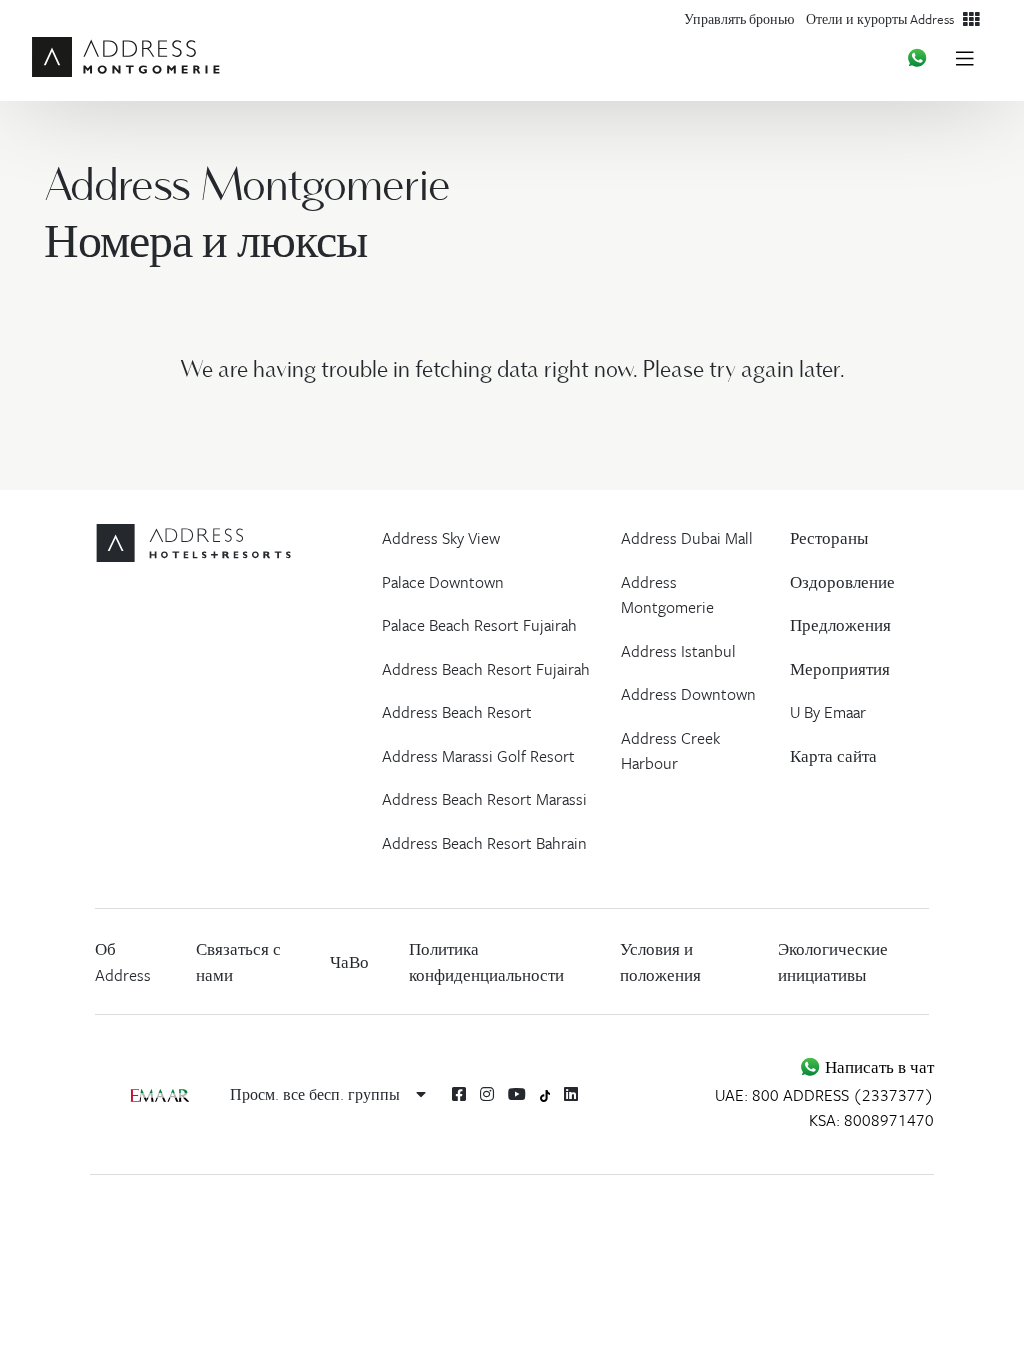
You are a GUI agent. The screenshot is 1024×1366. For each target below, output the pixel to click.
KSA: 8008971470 (871, 1120)
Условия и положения (660, 962)
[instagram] (487, 1094)
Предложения (840, 625)
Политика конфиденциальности (486, 962)
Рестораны (829, 538)
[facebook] (459, 1094)
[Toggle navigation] (964, 57)
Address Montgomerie (667, 595)
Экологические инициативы (833, 962)
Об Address (123, 962)
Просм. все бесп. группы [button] (317, 1094)
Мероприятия (840, 669)
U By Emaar (828, 712)
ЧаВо (349, 962)
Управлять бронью (739, 19)
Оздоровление (842, 582)
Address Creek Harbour (670, 751)
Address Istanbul (678, 651)
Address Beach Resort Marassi (484, 799)
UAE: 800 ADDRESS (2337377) (824, 1095)
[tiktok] (545, 1094)
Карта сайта (833, 756)
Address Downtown (688, 694)
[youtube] (517, 1094)
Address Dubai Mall (687, 538)
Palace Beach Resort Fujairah (479, 625)
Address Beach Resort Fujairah (486, 669)
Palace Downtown (443, 582)
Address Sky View (441, 538)
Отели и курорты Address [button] (884, 19)
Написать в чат (877, 1067)
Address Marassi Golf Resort (478, 756)
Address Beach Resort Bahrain (484, 843)
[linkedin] (571, 1094)
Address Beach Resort (457, 712)
